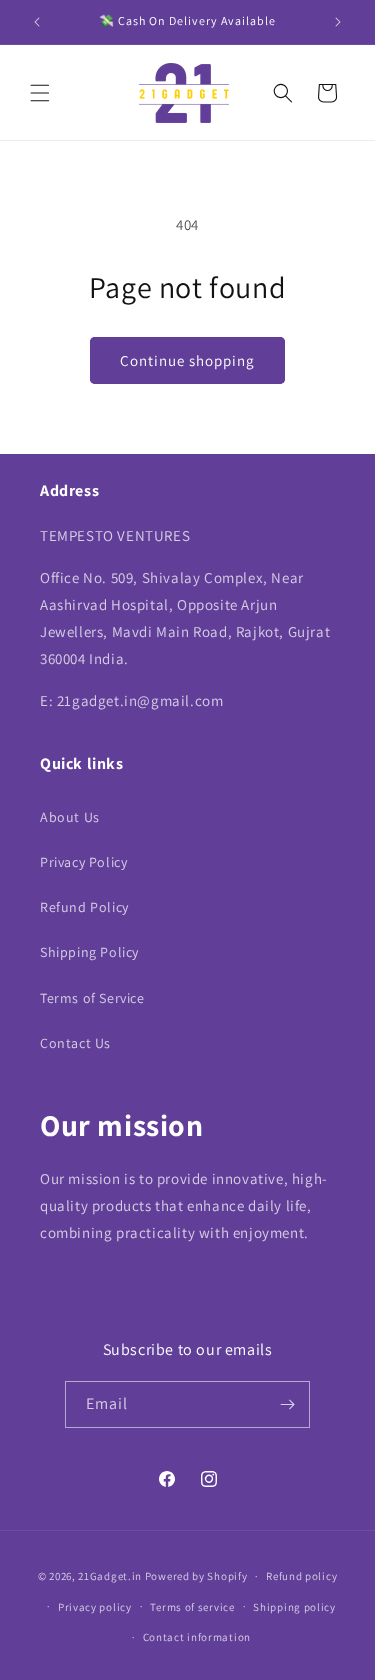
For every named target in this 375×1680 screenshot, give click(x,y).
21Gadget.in (110, 1576)
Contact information (197, 1637)
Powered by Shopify (196, 1576)
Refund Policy (84, 907)
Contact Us (75, 1043)
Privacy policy (95, 1607)
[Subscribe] (287, 1404)
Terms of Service (92, 998)
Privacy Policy (83, 862)
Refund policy (301, 1576)
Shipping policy (294, 1607)
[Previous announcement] (37, 22)
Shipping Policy (89, 952)
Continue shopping (187, 360)
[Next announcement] (338, 22)
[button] (40, 93)
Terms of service (192, 1607)
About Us (70, 817)
